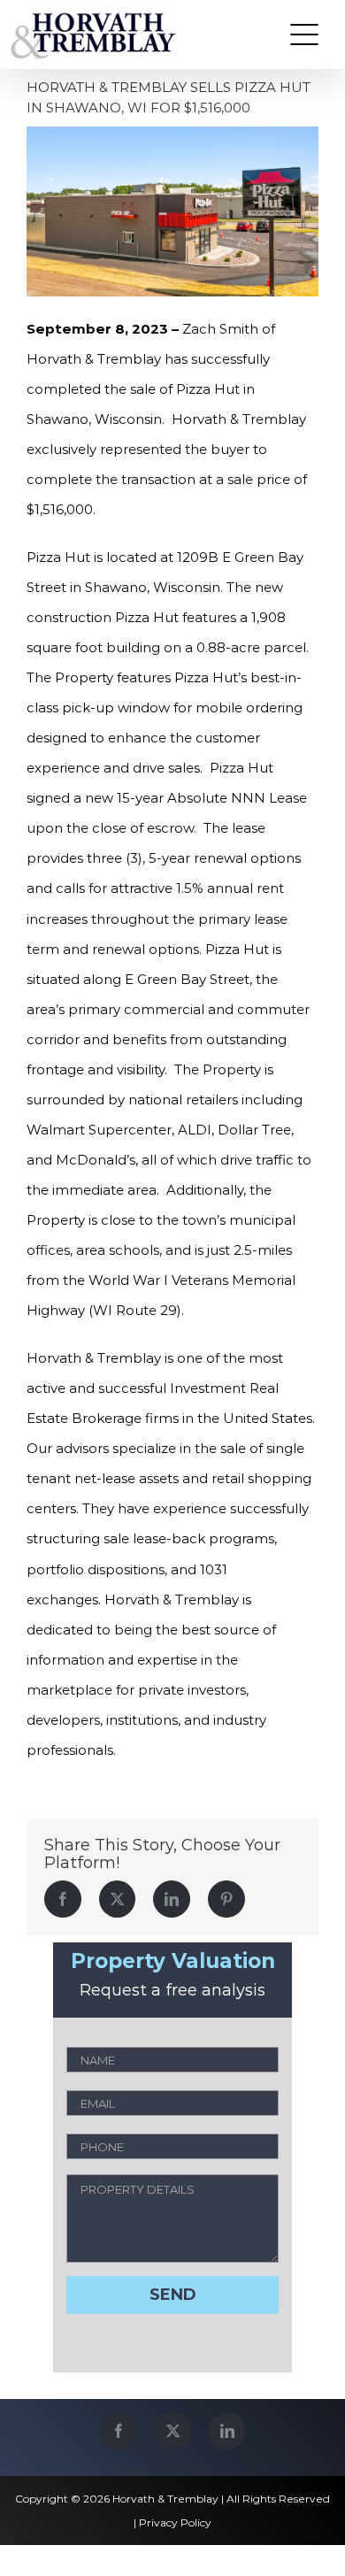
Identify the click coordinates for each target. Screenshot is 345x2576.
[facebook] (119, 2431)
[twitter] (173, 2431)
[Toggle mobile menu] (304, 35)
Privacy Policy (175, 2522)
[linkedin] (227, 2431)
